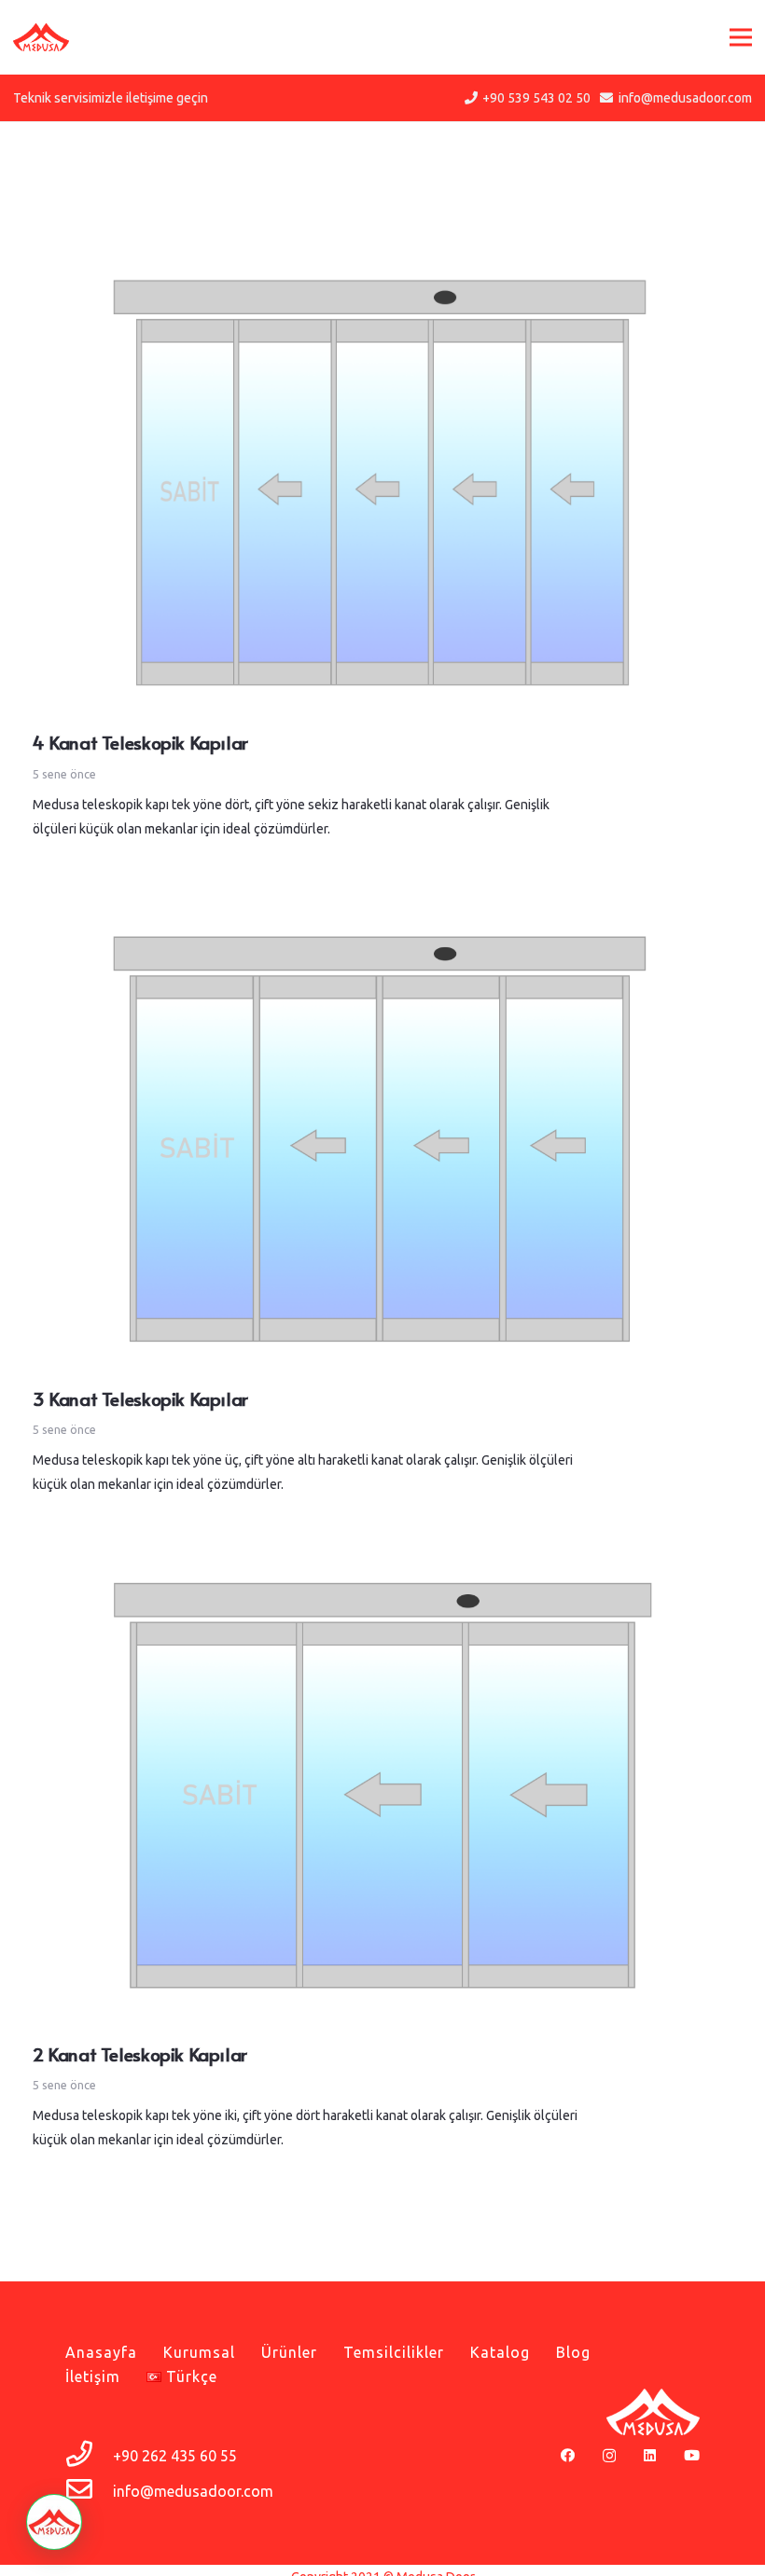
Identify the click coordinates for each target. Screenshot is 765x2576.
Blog (573, 2352)
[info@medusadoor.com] (89, 2491)
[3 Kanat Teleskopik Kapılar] (382, 918)
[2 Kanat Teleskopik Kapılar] (382, 1574)
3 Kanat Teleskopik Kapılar (140, 1398)
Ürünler (289, 2352)
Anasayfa (101, 2352)
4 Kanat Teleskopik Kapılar (140, 742)
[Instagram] (609, 2456)
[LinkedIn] (650, 2455)
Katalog (500, 2352)
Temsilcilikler (394, 2352)
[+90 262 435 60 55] (89, 2456)
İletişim (93, 2376)
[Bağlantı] (41, 37)
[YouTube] (692, 2455)
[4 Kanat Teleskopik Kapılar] (382, 262)
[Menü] (741, 37)
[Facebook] (568, 2455)
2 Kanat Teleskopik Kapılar (140, 2053)
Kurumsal (199, 2352)
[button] (54, 2522)
